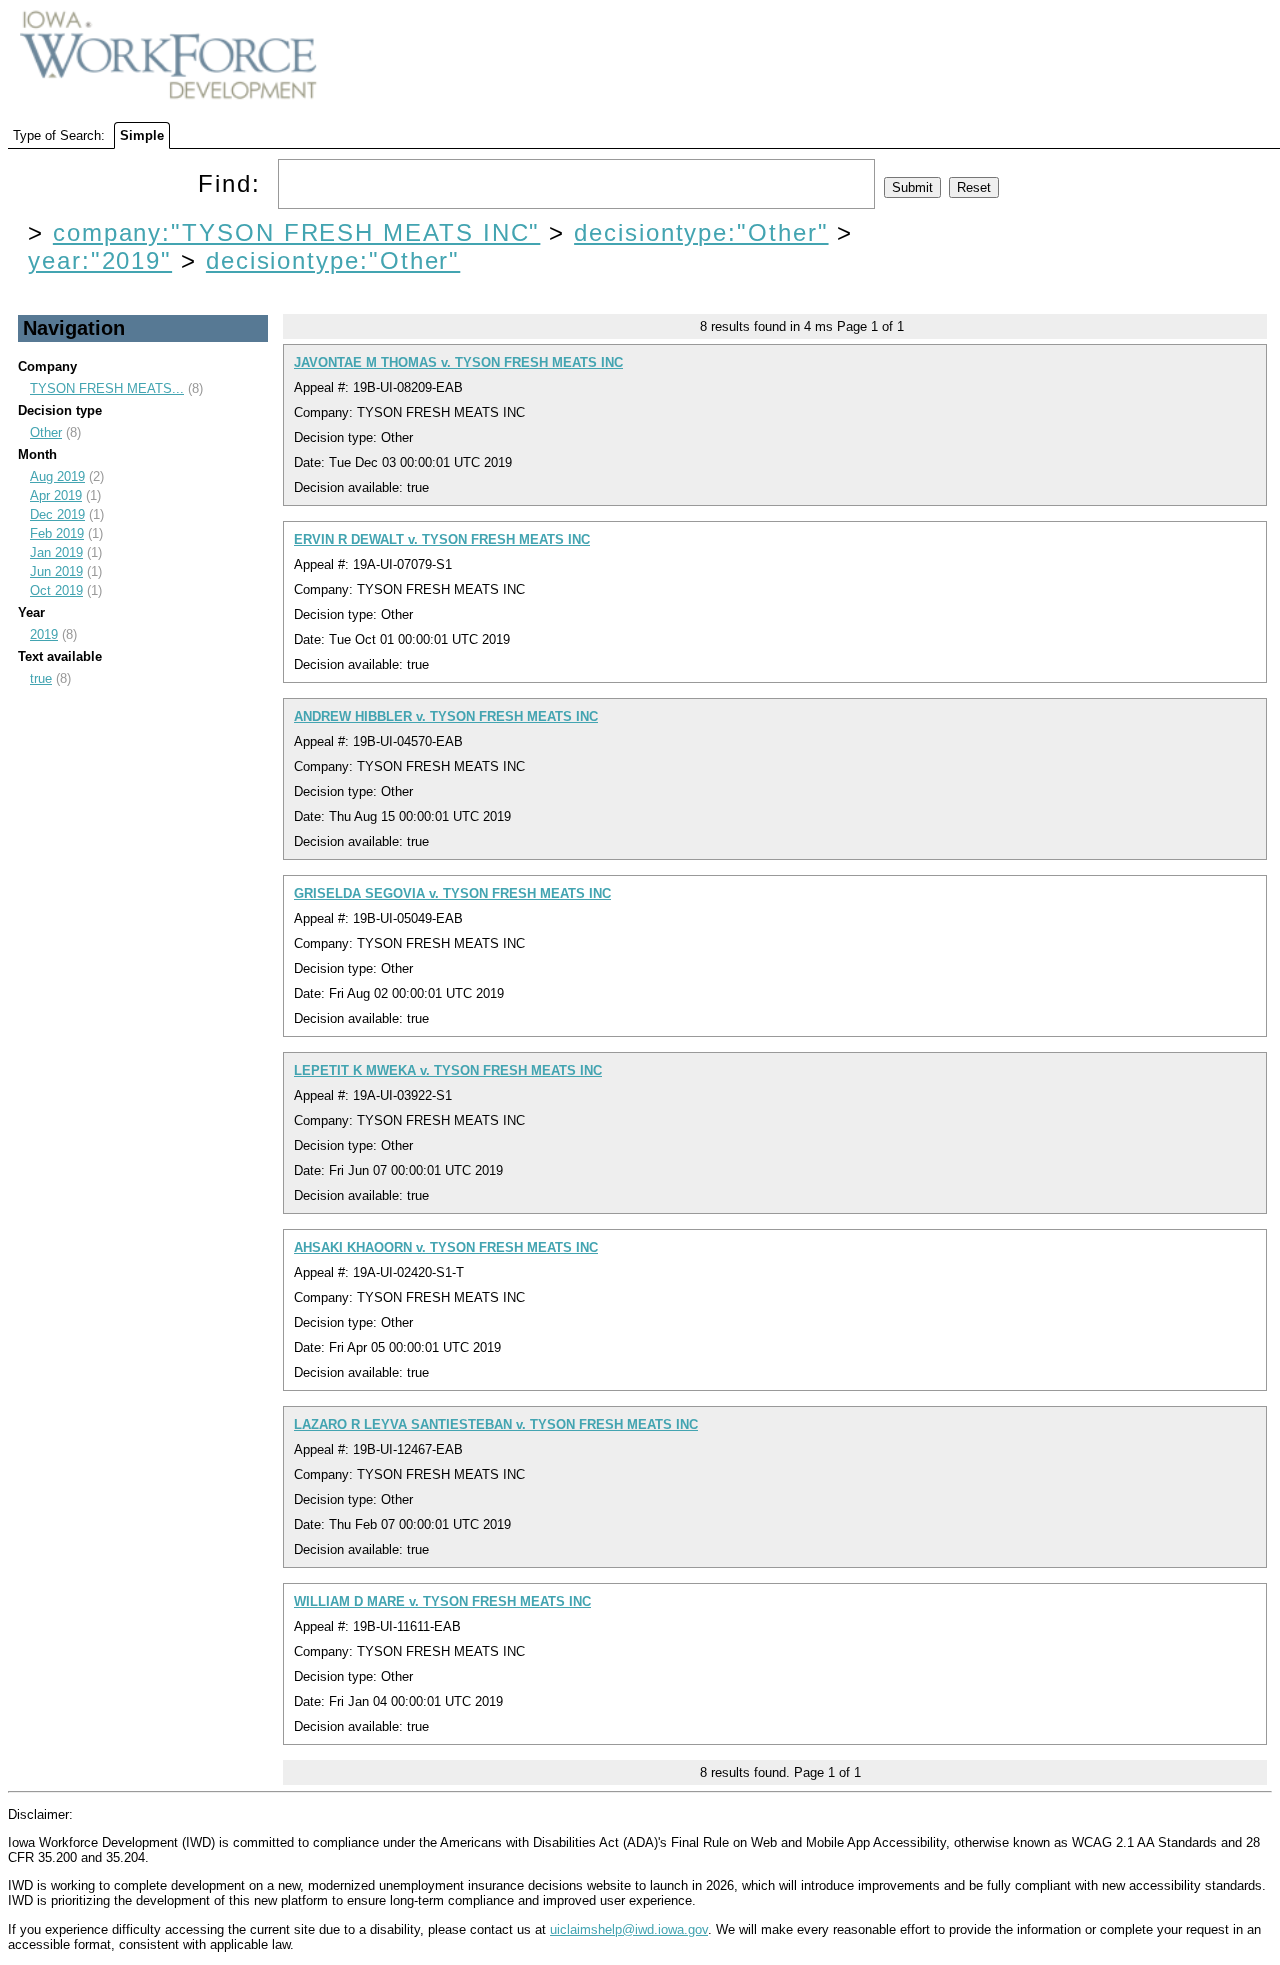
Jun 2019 (56, 571)
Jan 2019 (56, 552)
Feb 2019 (57, 533)
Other (46, 432)
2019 (44, 634)
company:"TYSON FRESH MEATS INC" (297, 232)
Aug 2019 (57, 476)
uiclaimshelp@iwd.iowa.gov (629, 1929)
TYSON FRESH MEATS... (107, 388)
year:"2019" (100, 260)
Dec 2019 (57, 514)
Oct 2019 (56, 590)
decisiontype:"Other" (701, 232)
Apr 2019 (56, 495)
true (41, 678)
